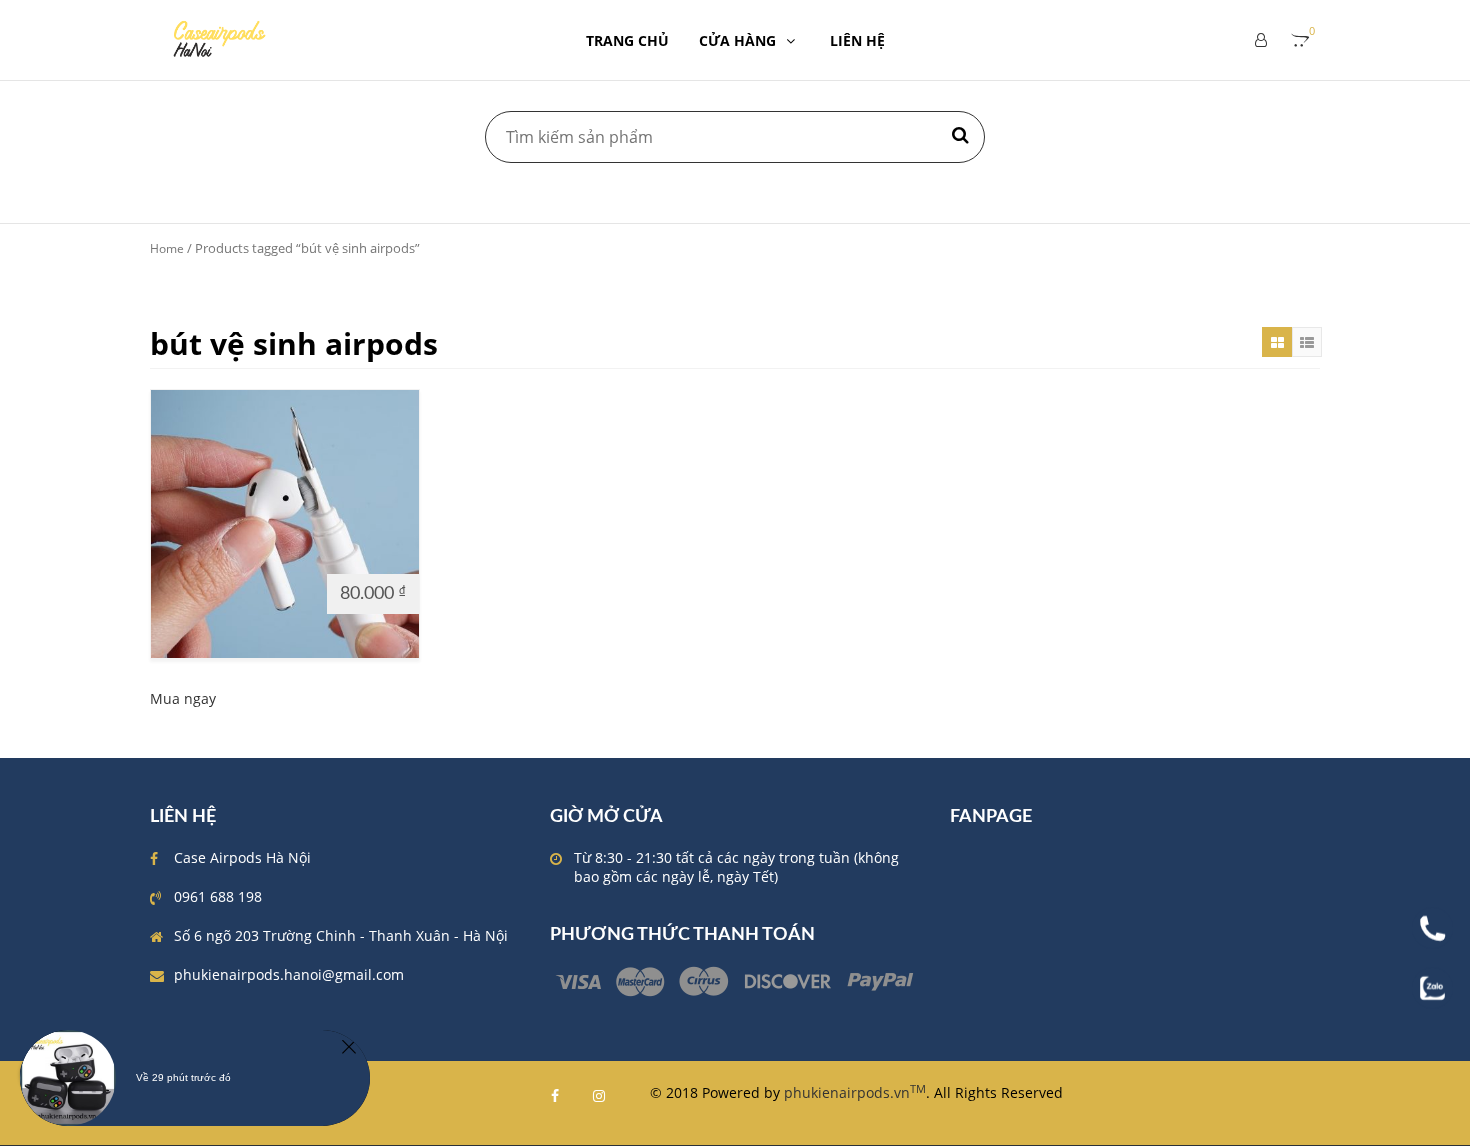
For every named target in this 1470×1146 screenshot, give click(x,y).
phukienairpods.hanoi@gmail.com (289, 974)
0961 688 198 (218, 896)
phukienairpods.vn (855, 1092)
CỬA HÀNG (737, 40)
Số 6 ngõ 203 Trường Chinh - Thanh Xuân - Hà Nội (341, 935)
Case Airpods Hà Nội (242, 857)
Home (167, 248)
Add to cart (199, 592)
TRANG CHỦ (627, 40)
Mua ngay (183, 698)
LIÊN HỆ (857, 40)
